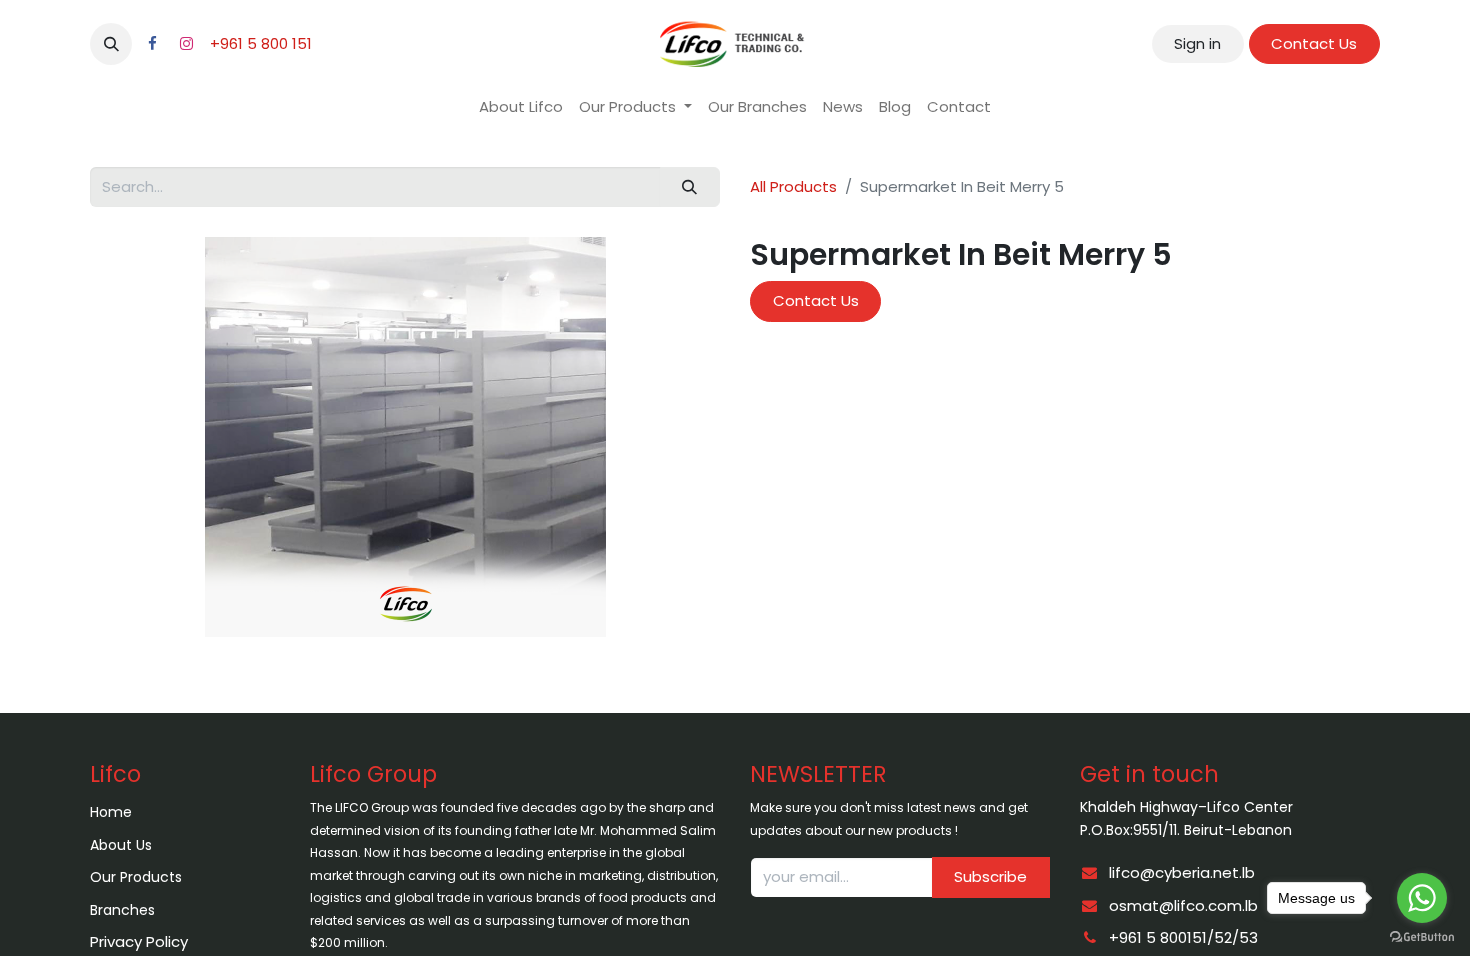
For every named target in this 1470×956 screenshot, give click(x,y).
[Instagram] (186, 44)
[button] (111, 44)
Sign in (1197, 43)
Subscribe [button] (990, 876)
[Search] (690, 187)
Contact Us (1314, 43)
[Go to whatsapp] (1422, 898)
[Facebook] (152, 44)
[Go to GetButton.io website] (1422, 936)
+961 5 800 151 (261, 43)
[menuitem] (521, 107)
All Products (793, 186)
